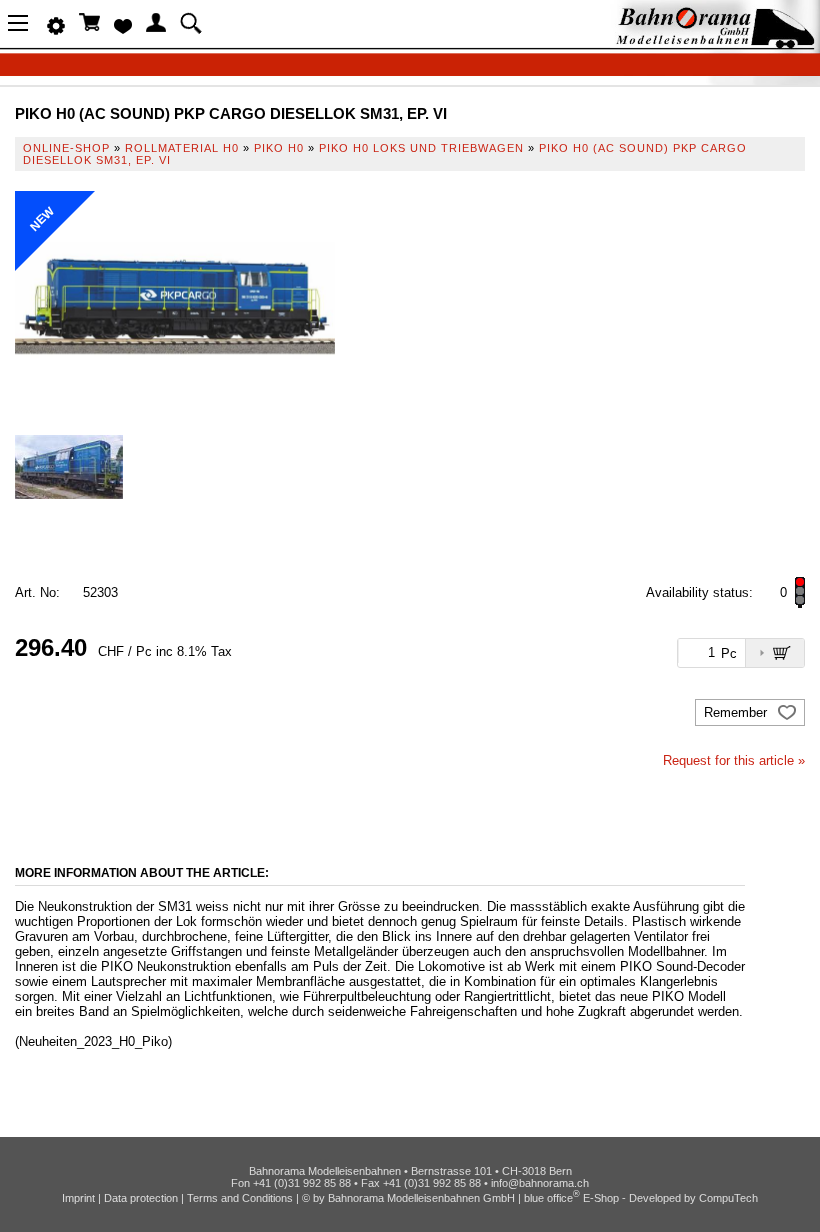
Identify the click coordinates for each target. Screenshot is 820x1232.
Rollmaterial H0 (182, 148)
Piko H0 (279, 148)
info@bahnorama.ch (540, 1183)
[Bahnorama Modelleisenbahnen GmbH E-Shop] (715, 42)
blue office (552, 1198)
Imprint (78, 1198)
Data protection (141, 1198)
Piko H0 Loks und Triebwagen (421, 148)
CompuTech (728, 1198)
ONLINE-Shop (66, 148)
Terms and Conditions (240, 1198)
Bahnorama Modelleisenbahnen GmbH (421, 1198)
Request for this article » (734, 760)
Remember (737, 712)
